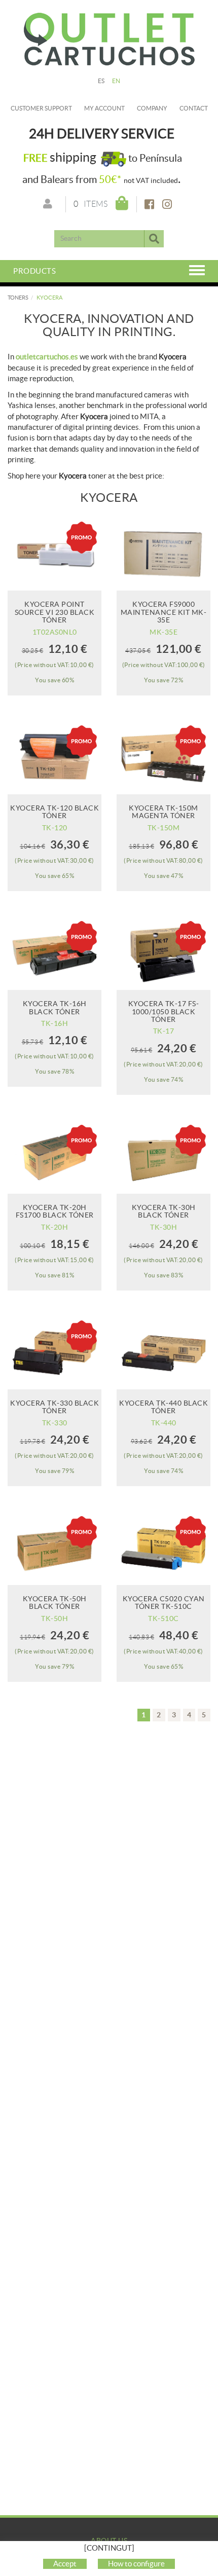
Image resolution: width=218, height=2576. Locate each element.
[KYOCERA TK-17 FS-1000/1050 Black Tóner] (163, 953)
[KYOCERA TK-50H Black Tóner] (55, 1548)
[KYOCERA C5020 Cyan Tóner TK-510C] (163, 1548)
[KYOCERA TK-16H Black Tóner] (55, 953)
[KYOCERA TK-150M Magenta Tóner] (163, 758)
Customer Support (41, 108)
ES (101, 81)
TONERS (18, 298)
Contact (194, 108)
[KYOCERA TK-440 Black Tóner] (163, 1353)
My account (104, 108)
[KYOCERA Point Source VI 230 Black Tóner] (55, 554)
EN (116, 81)
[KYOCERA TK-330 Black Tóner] (55, 1353)
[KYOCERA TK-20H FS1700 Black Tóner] (55, 1157)
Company (152, 108)
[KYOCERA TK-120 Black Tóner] (55, 758)
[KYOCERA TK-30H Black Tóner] (163, 1157)
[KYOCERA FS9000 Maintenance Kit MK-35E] (163, 554)
